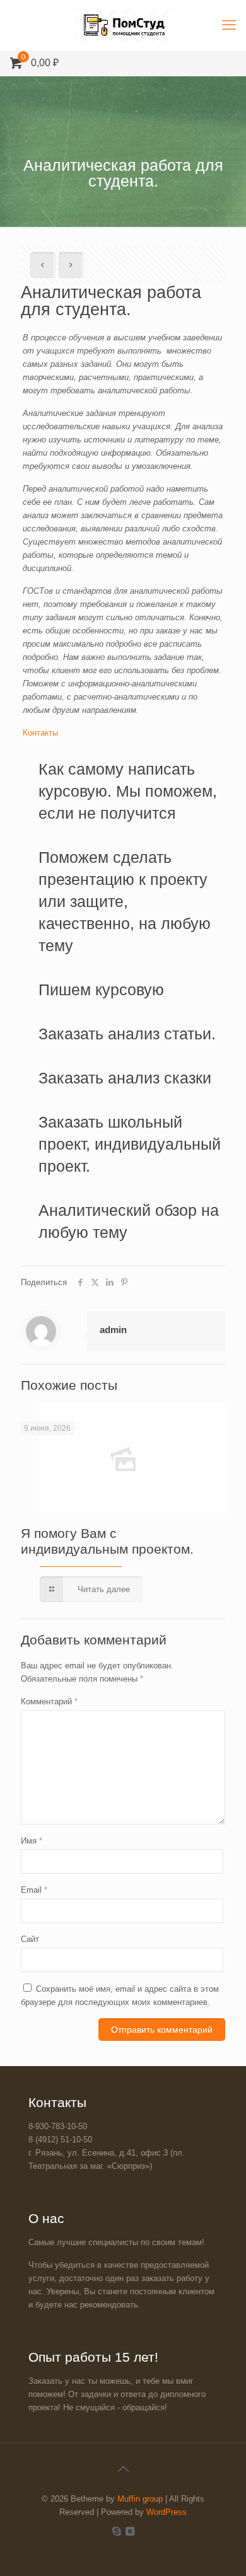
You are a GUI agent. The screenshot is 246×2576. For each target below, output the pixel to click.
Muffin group (140, 2499)
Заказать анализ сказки (125, 1078)
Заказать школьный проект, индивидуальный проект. (130, 1144)
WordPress (167, 2512)
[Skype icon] (116, 2531)
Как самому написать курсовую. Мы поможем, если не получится (128, 791)
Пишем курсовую (101, 990)
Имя (32, 1841)
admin (113, 1330)
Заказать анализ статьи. (127, 1034)
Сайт (30, 1939)
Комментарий (49, 1701)
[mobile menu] (229, 25)
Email (34, 1890)
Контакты (40, 733)
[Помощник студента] (123, 25)
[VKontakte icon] (130, 2531)
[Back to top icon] (123, 2469)
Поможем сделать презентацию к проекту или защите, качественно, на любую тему (125, 901)
